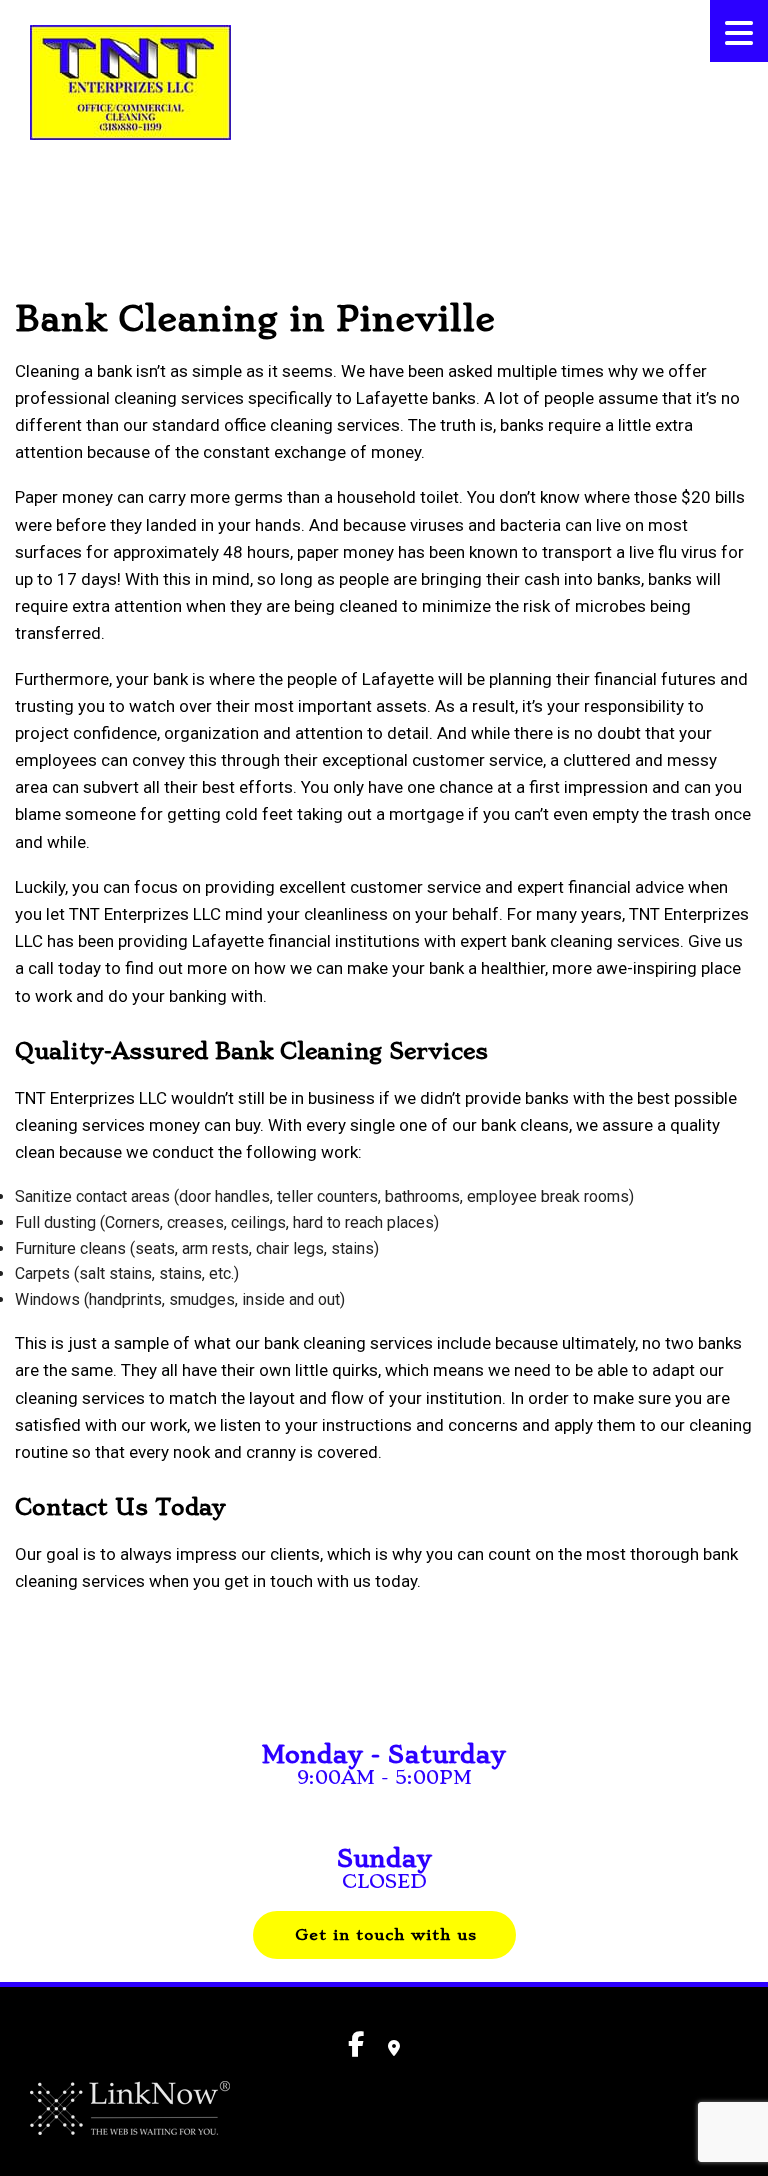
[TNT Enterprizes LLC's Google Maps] (394, 2048)
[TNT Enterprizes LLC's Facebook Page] (38, 191)
